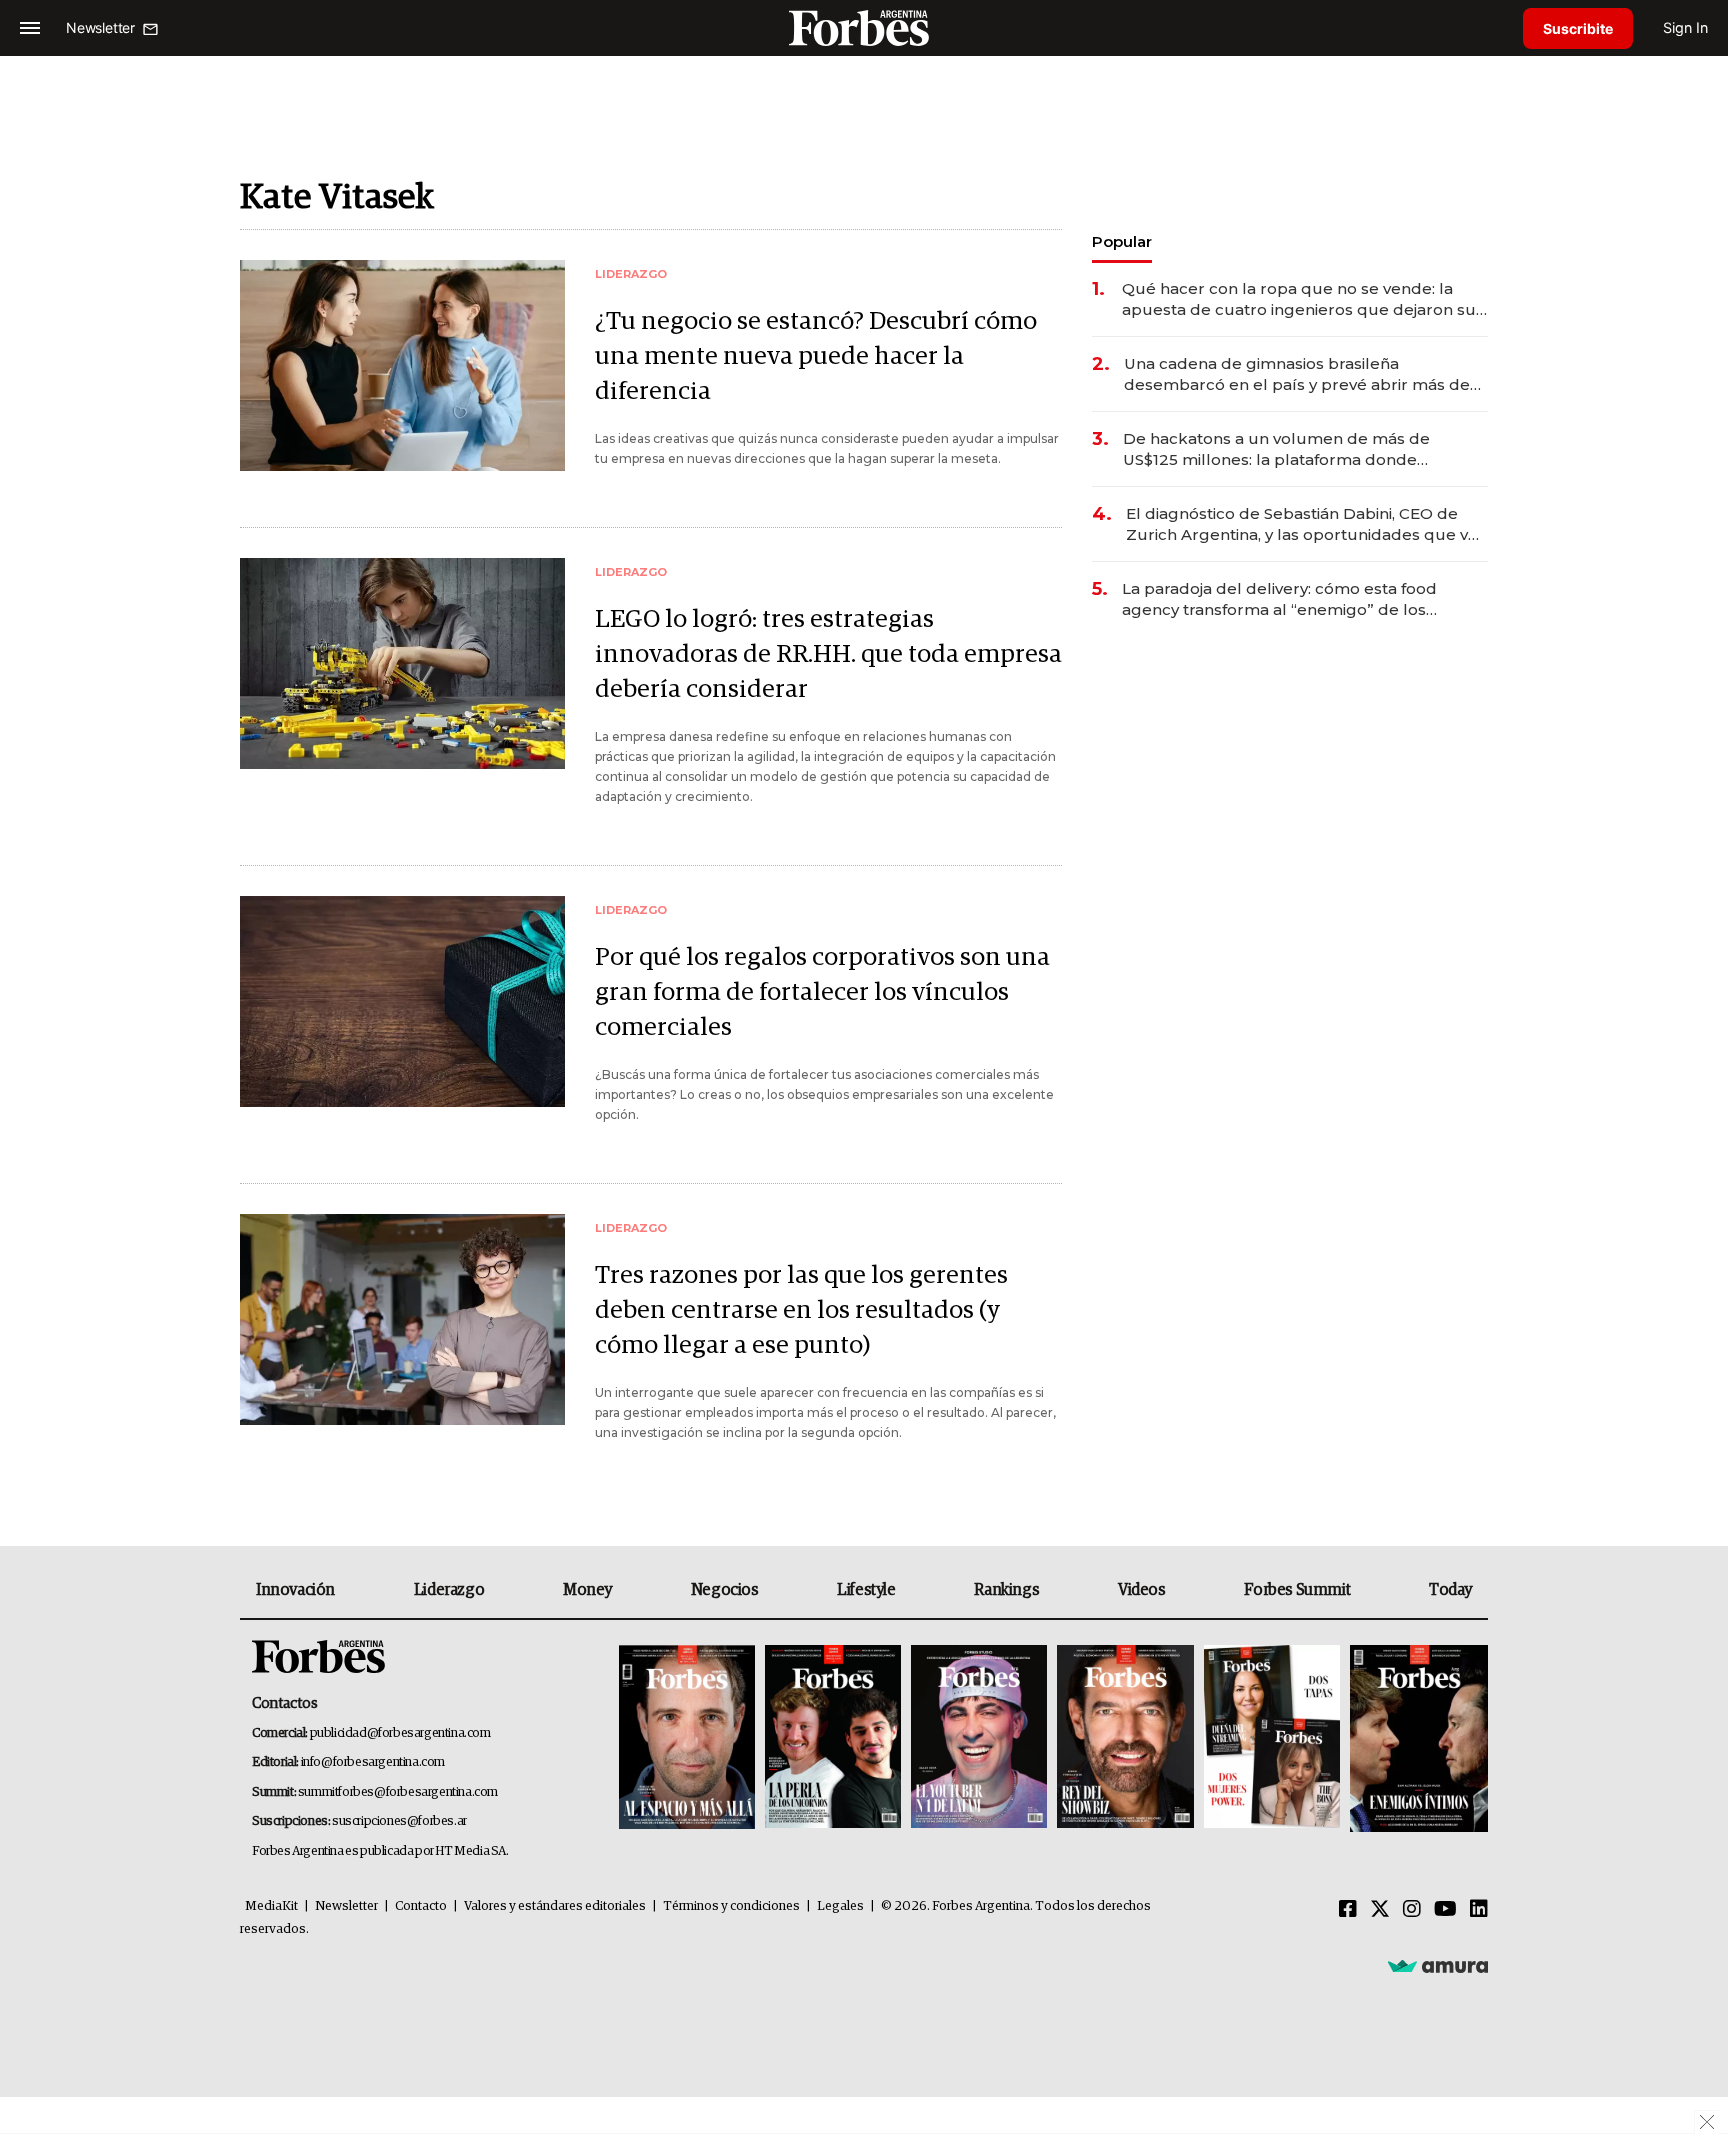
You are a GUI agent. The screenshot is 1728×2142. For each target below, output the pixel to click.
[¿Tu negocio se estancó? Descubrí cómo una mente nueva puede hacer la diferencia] (402, 365)
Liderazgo (449, 1590)
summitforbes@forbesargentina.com (398, 1792)
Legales (840, 1906)
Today (1450, 1590)
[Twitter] (1380, 1910)
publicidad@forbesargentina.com (400, 1733)
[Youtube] (1445, 1910)
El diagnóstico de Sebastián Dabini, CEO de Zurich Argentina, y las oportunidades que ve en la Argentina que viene (1302, 524)
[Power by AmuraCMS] (1438, 1965)
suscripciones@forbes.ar (399, 1821)
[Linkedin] (1479, 1910)
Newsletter (346, 1906)
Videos (1142, 1590)
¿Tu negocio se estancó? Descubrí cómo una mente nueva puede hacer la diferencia (816, 356)
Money (587, 1590)
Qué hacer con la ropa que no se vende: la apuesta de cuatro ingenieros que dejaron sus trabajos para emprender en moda (1303, 299)
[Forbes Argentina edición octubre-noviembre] (1272, 1738)
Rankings (1006, 1590)
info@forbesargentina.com (373, 1762)
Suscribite (1578, 28)
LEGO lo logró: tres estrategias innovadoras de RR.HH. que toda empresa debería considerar (828, 654)
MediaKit (271, 1906)
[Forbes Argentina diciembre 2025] (1125, 1738)
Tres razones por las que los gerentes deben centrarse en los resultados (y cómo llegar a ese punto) (801, 1310)
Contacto (421, 1906)
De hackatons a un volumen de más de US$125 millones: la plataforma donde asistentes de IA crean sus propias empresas (1297, 449)
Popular (1122, 241)
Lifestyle (866, 1590)
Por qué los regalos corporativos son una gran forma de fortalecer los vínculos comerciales (822, 992)
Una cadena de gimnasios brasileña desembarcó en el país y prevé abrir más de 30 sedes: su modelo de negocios (1297, 374)
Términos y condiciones (731, 1906)
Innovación (295, 1590)
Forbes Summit (1297, 1590)
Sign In (1685, 27)
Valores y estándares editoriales (555, 1906)
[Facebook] (1348, 1910)
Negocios (725, 1590)
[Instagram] (1412, 1910)
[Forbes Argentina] (864, 27)
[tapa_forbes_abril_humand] (833, 1738)
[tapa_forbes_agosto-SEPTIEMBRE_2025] (1416, 1738)
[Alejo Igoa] (979, 1738)
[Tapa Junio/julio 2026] (687, 1738)
